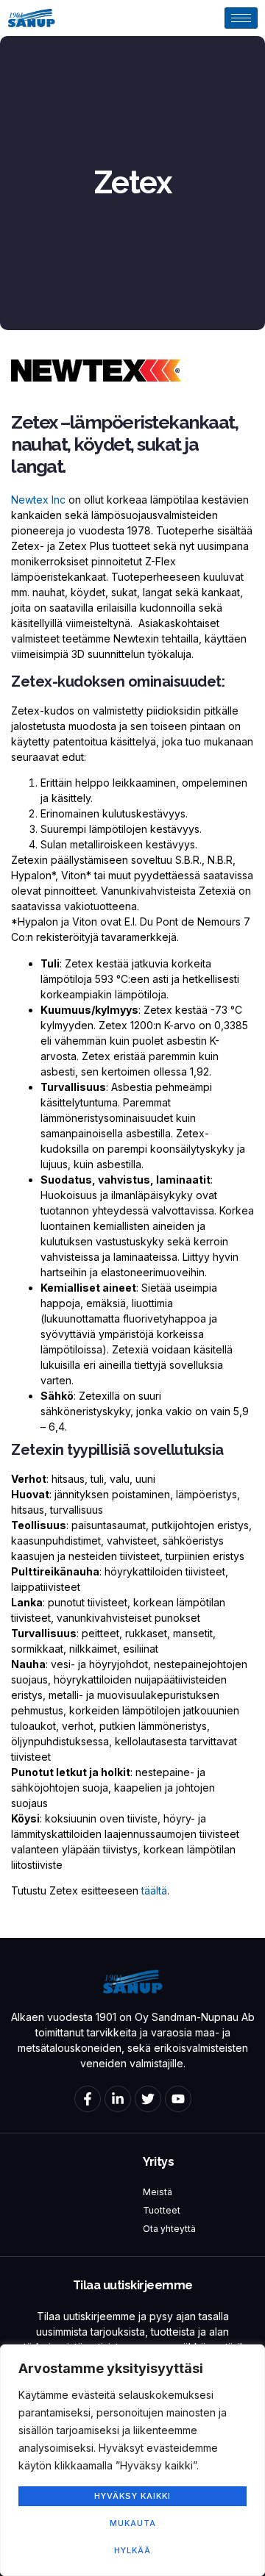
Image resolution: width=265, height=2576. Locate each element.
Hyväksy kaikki (132, 2496)
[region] (132, 2460)
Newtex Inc (40, 500)
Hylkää (132, 2550)
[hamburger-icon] (241, 18)
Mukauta (133, 2523)
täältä (154, 1890)
